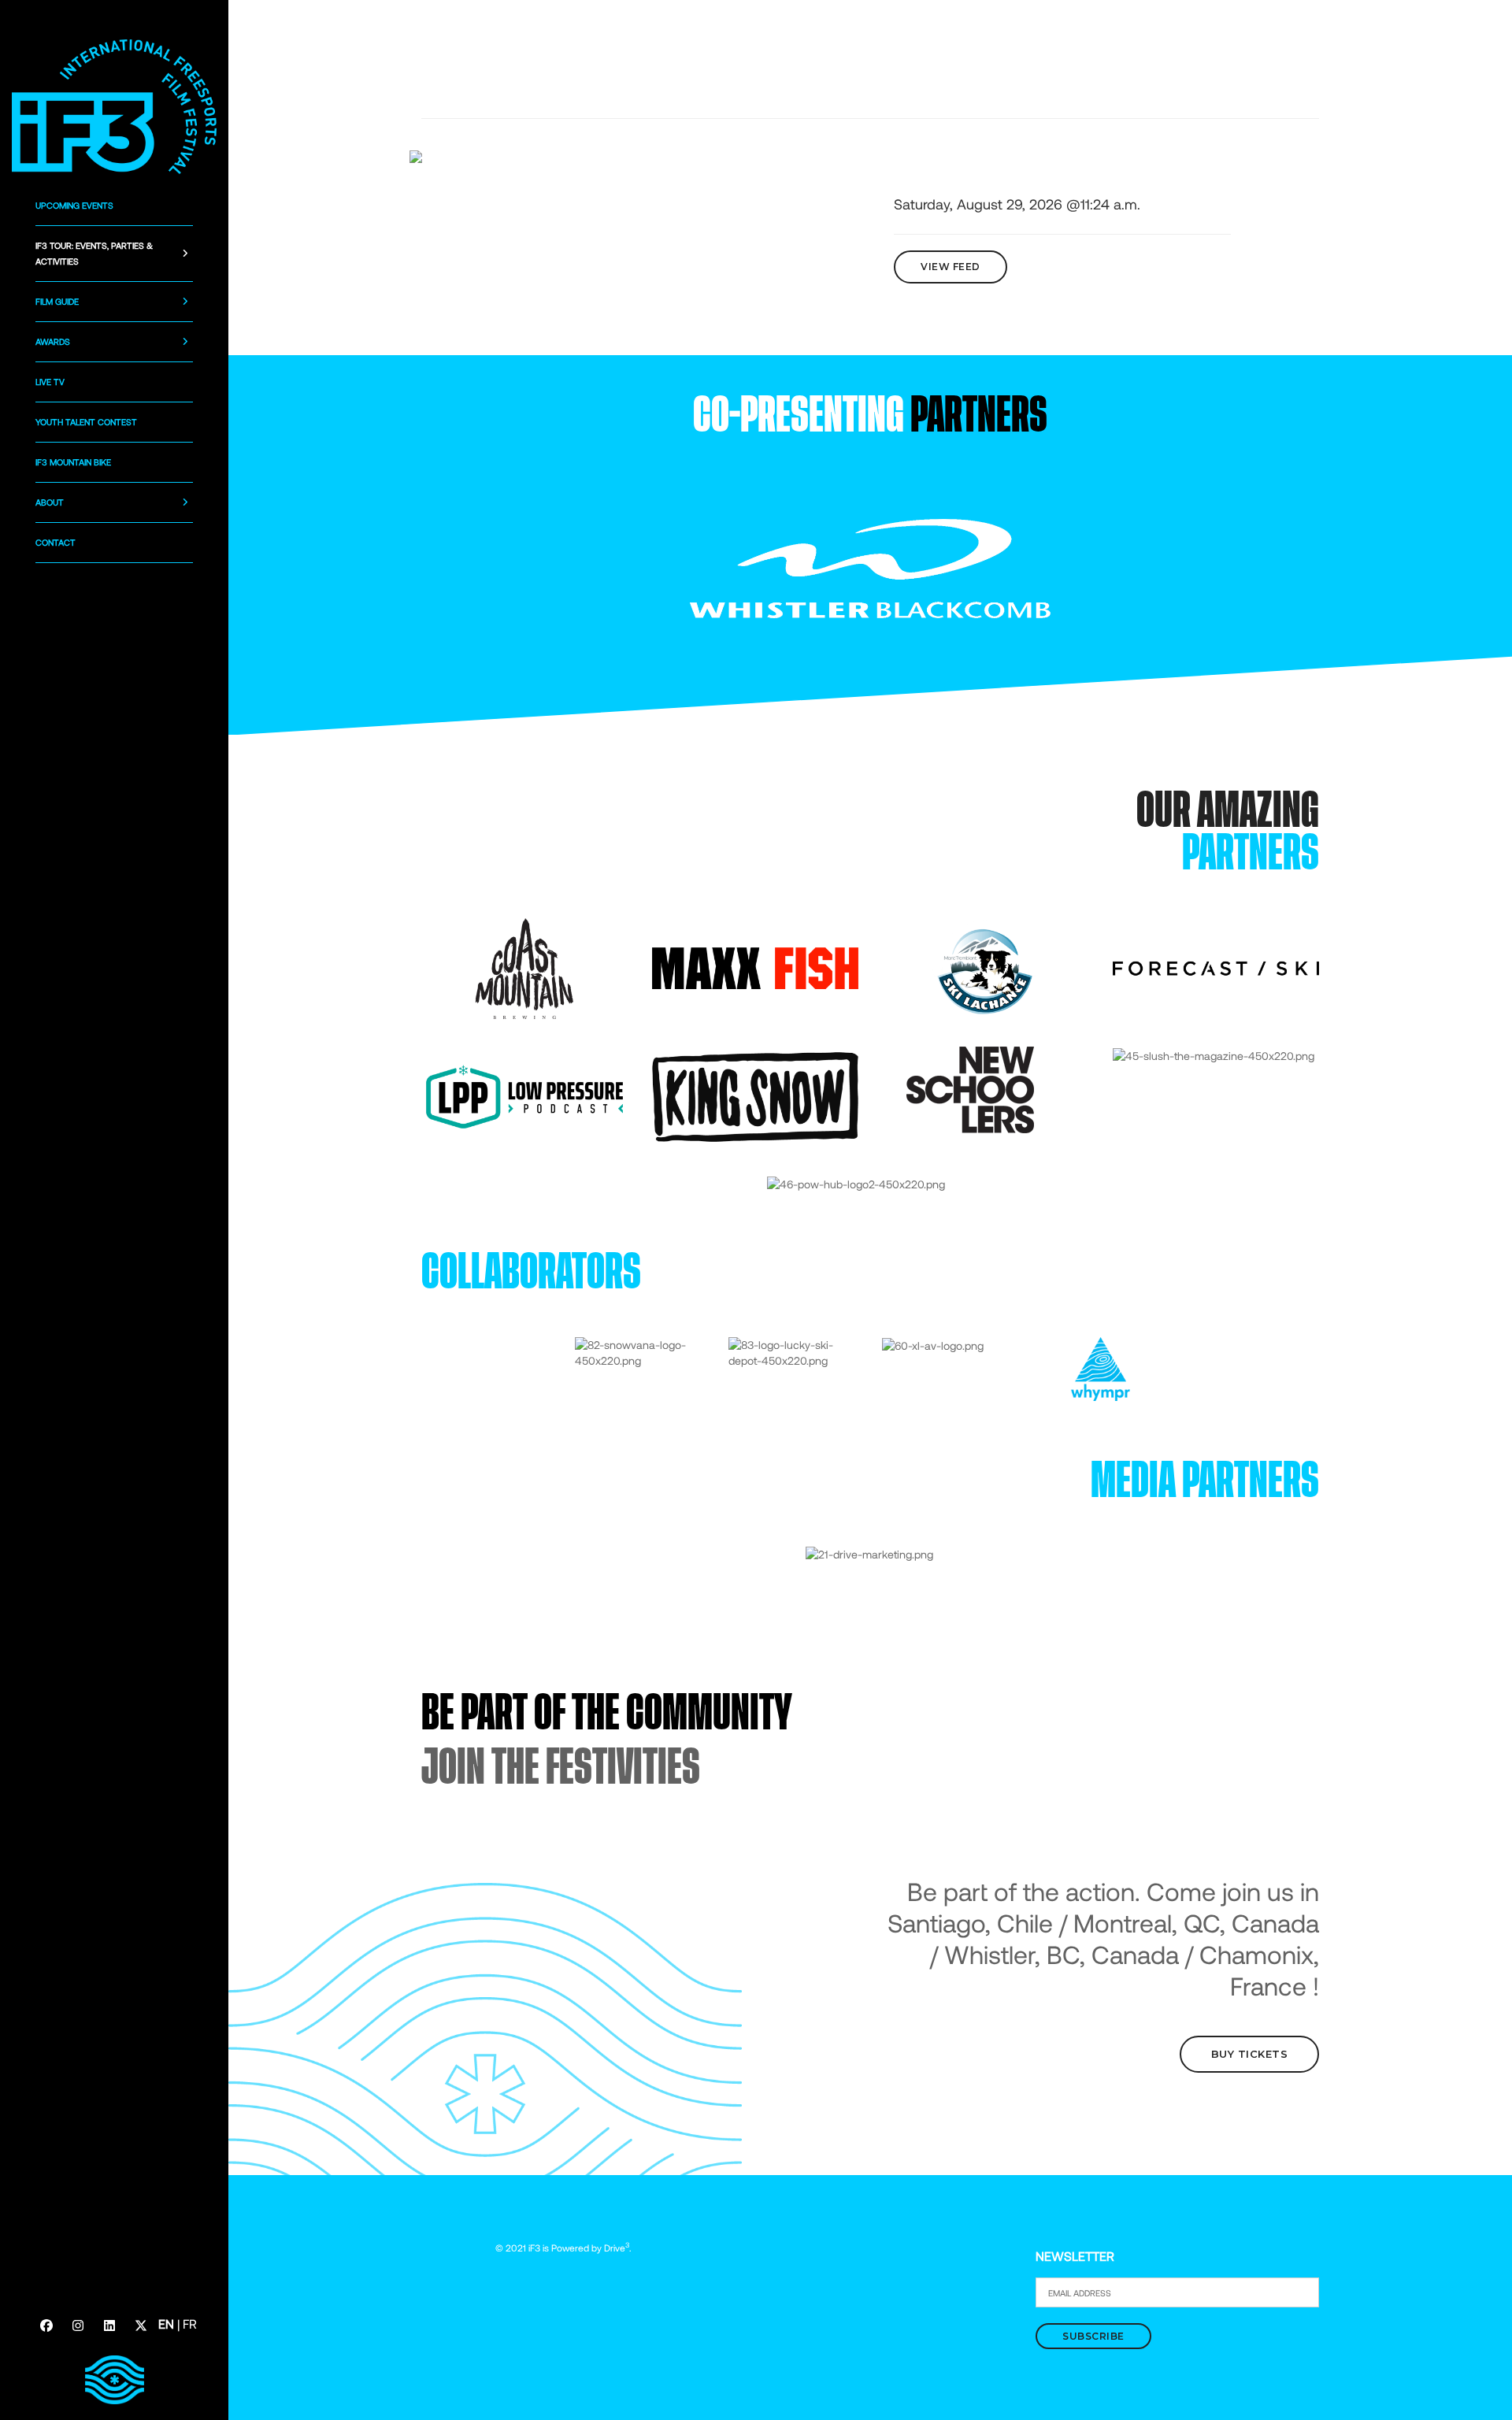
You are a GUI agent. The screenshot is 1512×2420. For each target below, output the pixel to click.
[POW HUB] (856, 1183)
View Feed (951, 267)
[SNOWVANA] (640, 1352)
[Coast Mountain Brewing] (524, 967)
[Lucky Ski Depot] (793, 1352)
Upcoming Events (74, 205)
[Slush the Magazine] (1214, 1054)
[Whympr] (1101, 1368)
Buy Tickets (1250, 2054)
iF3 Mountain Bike (73, 462)
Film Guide (57, 301)
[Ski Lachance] (985, 967)
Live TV (50, 382)
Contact (56, 542)
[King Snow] (755, 1096)
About (50, 502)
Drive (617, 2248)
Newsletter (1075, 2256)
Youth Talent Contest (86, 422)
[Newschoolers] (971, 1089)
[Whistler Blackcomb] (870, 567)
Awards (53, 341)
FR (190, 2324)
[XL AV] (933, 1345)
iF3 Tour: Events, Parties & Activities (94, 253)
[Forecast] (1216, 967)
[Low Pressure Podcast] (524, 1096)
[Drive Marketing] (869, 1553)
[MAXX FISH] (755, 967)
